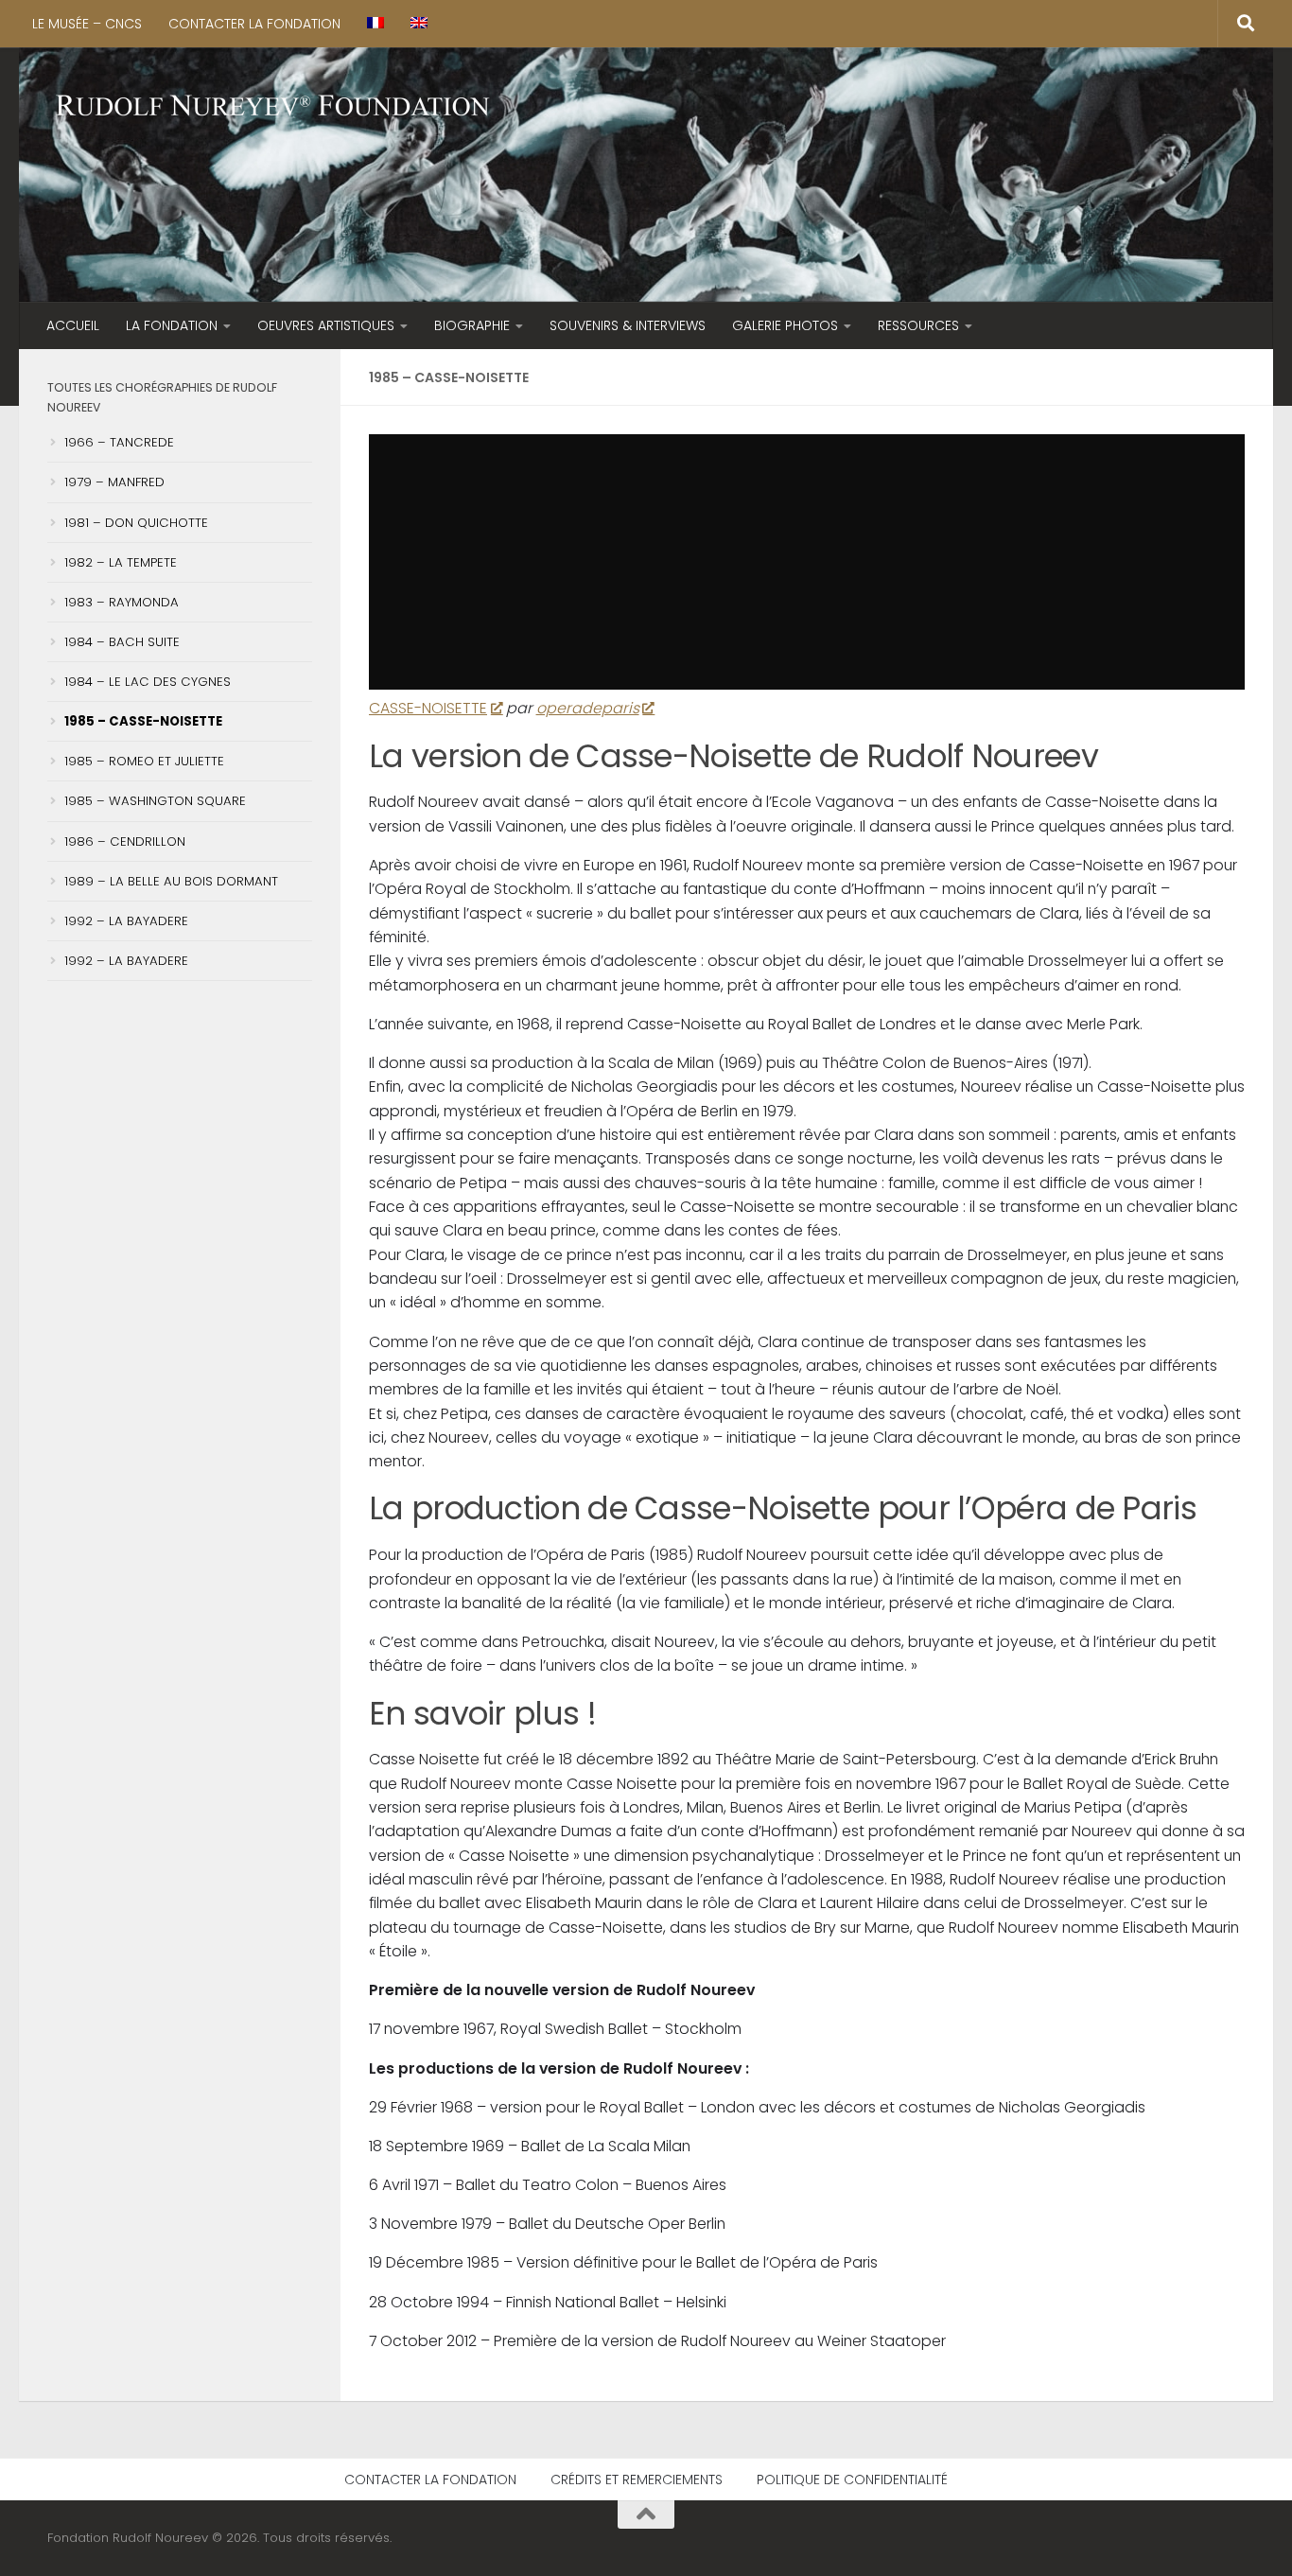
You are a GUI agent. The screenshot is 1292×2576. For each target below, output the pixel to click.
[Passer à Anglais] (419, 24)
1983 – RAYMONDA (122, 602)
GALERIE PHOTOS (785, 325)
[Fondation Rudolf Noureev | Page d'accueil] (273, 107)
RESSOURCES (918, 325)
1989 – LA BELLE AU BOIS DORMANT (171, 881)
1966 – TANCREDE (119, 442)
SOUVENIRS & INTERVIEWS (628, 325)
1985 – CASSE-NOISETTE (143, 721)
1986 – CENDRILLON (125, 841)
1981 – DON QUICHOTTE (136, 523)
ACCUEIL (73, 325)
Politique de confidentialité (852, 2480)
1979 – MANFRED (114, 482)
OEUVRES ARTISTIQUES (326, 325)
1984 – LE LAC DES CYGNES (148, 682)
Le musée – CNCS (87, 24)
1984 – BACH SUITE (122, 642)
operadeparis (588, 708)
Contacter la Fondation (254, 24)
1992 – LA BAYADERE (126, 921)
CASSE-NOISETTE (428, 708)
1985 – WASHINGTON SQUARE (155, 801)
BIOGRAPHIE (472, 325)
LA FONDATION (172, 325)
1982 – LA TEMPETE (121, 562)
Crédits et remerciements (637, 2480)
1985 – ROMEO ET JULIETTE (144, 761)
